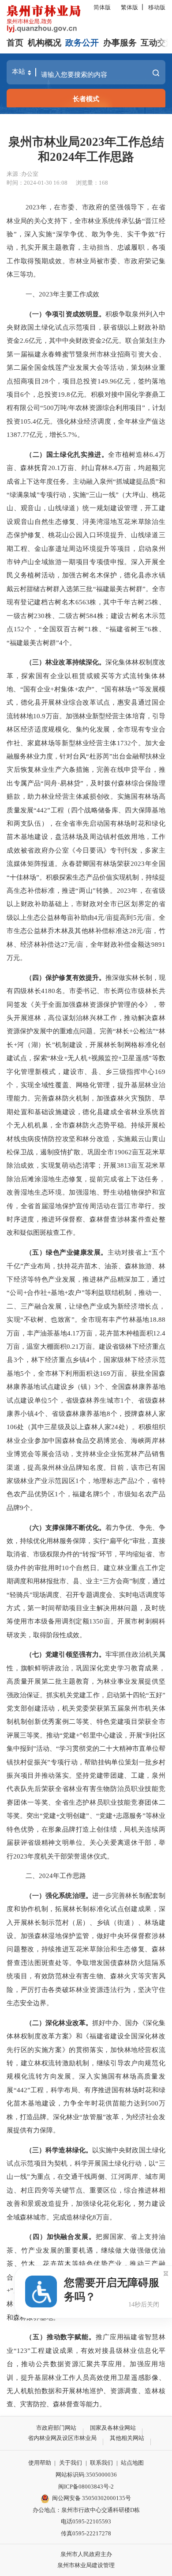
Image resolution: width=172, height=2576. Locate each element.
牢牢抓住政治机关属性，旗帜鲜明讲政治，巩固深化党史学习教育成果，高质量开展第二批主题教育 (86, 1668)
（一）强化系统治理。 (59, 1895)
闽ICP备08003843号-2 (86, 2487)
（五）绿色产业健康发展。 (67, 1252)
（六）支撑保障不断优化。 (65, 1527)
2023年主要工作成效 (69, 294)
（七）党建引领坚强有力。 (65, 1654)
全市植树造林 (129, 454)
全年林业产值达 (141, 421)
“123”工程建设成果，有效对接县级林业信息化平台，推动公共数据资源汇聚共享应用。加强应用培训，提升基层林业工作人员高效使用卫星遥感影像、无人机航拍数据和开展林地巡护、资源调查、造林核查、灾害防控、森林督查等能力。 (86, 2377)
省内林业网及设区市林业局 (62, 2438)
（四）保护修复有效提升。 (65, 977)
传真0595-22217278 (86, 2533)
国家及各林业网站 (113, 2428)
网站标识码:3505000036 (86, 2475)
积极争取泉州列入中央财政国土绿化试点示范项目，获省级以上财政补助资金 (86, 327)
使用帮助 (40, 2463)
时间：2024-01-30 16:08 (37, 183)
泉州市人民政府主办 (86, 2554)
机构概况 (45, 43)
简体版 (102, 7)
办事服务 (120, 43)
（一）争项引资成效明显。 (65, 314)
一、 (32, 294)
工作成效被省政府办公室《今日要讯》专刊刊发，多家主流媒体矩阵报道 (86, 850)
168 (103, 183)
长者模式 (86, 99)
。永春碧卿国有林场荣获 (93, 863)
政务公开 (82, 43)
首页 (15, 43)
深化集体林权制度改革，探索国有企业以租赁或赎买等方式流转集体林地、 (86, 675)
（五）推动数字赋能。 (61, 2337)
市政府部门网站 (56, 2428)
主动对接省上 (128, 1252)
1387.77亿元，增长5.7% (42, 434)
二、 (32, 1876)
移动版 (157, 7)
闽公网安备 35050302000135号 (92, 2498)
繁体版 (129, 7)
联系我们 (101, 2463)
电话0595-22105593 (86, 2521)
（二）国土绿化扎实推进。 (67, 454)
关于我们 (71, 2463)
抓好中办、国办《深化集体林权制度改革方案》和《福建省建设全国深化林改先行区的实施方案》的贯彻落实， (86, 2036)
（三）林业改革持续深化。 (65, 662)
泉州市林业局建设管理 (86, 2565)
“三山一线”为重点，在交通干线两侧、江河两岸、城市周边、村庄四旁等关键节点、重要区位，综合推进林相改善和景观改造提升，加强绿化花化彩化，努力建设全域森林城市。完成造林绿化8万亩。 (86, 2190)
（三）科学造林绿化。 (59, 2150)
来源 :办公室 (22, 174)
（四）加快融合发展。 (61, 2236)
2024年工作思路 (62, 1876)
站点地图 (132, 2463)
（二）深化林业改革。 (59, 2023)
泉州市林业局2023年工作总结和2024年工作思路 (86, 149)
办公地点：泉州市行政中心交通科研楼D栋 (86, 2510)
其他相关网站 (127, 2438)
